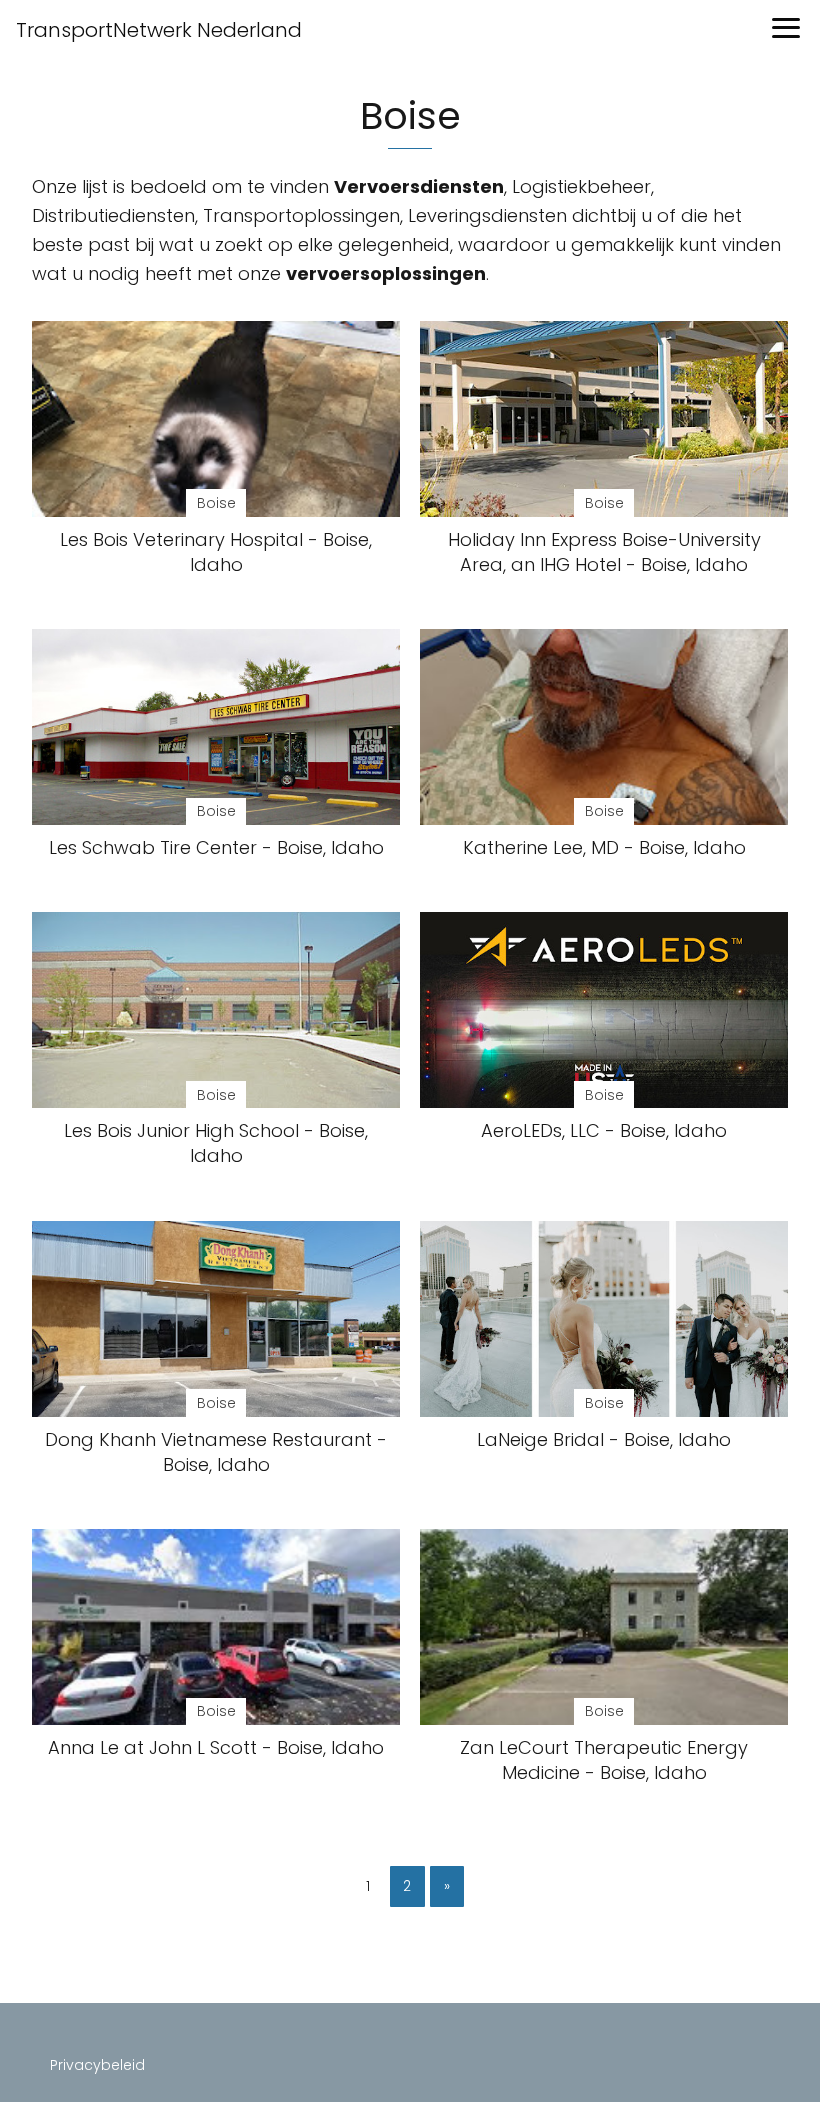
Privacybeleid (97, 2065)
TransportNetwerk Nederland (159, 30)
